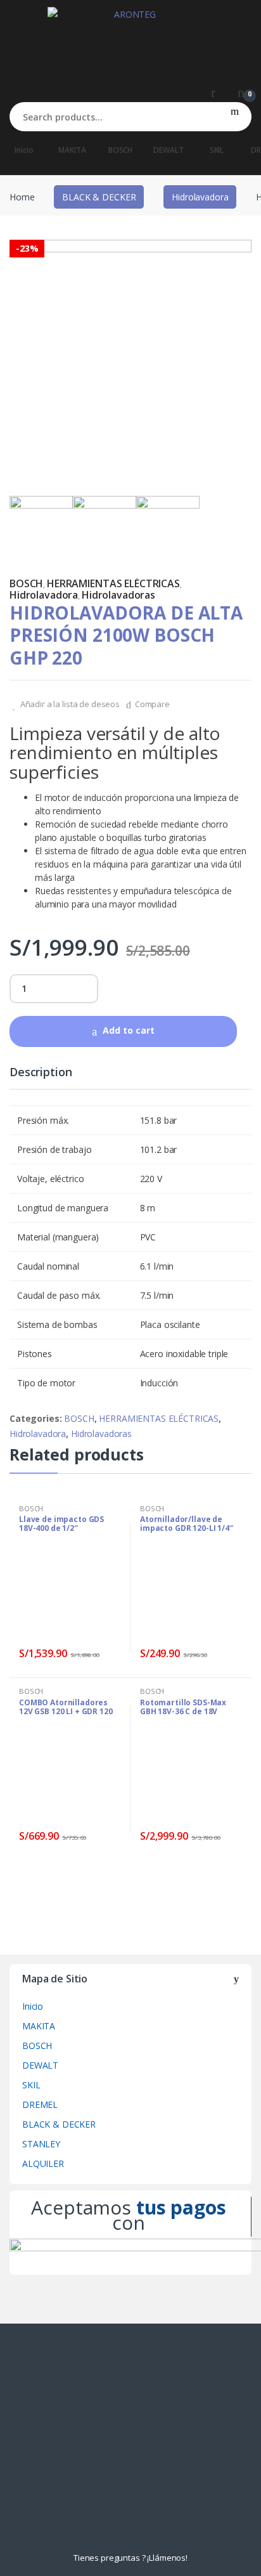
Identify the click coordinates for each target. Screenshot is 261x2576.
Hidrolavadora (200, 197)
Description (41, 1073)
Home (22, 197)
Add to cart (129, 1030)
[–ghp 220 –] (105, 528)
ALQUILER (43, 2163)
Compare (152, 704)
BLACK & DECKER (99, 197)
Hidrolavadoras (118, 595)
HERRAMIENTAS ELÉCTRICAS (113, 583)
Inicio (24, 150)
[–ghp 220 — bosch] (130, 361)
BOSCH (120, 150)
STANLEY (41, 2144)
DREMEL (40, 2104)
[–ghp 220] (168, 528)
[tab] (41, 1077)
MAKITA (72, 150)
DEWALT (168, 150)
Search (235, 117)
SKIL (217, 150)
